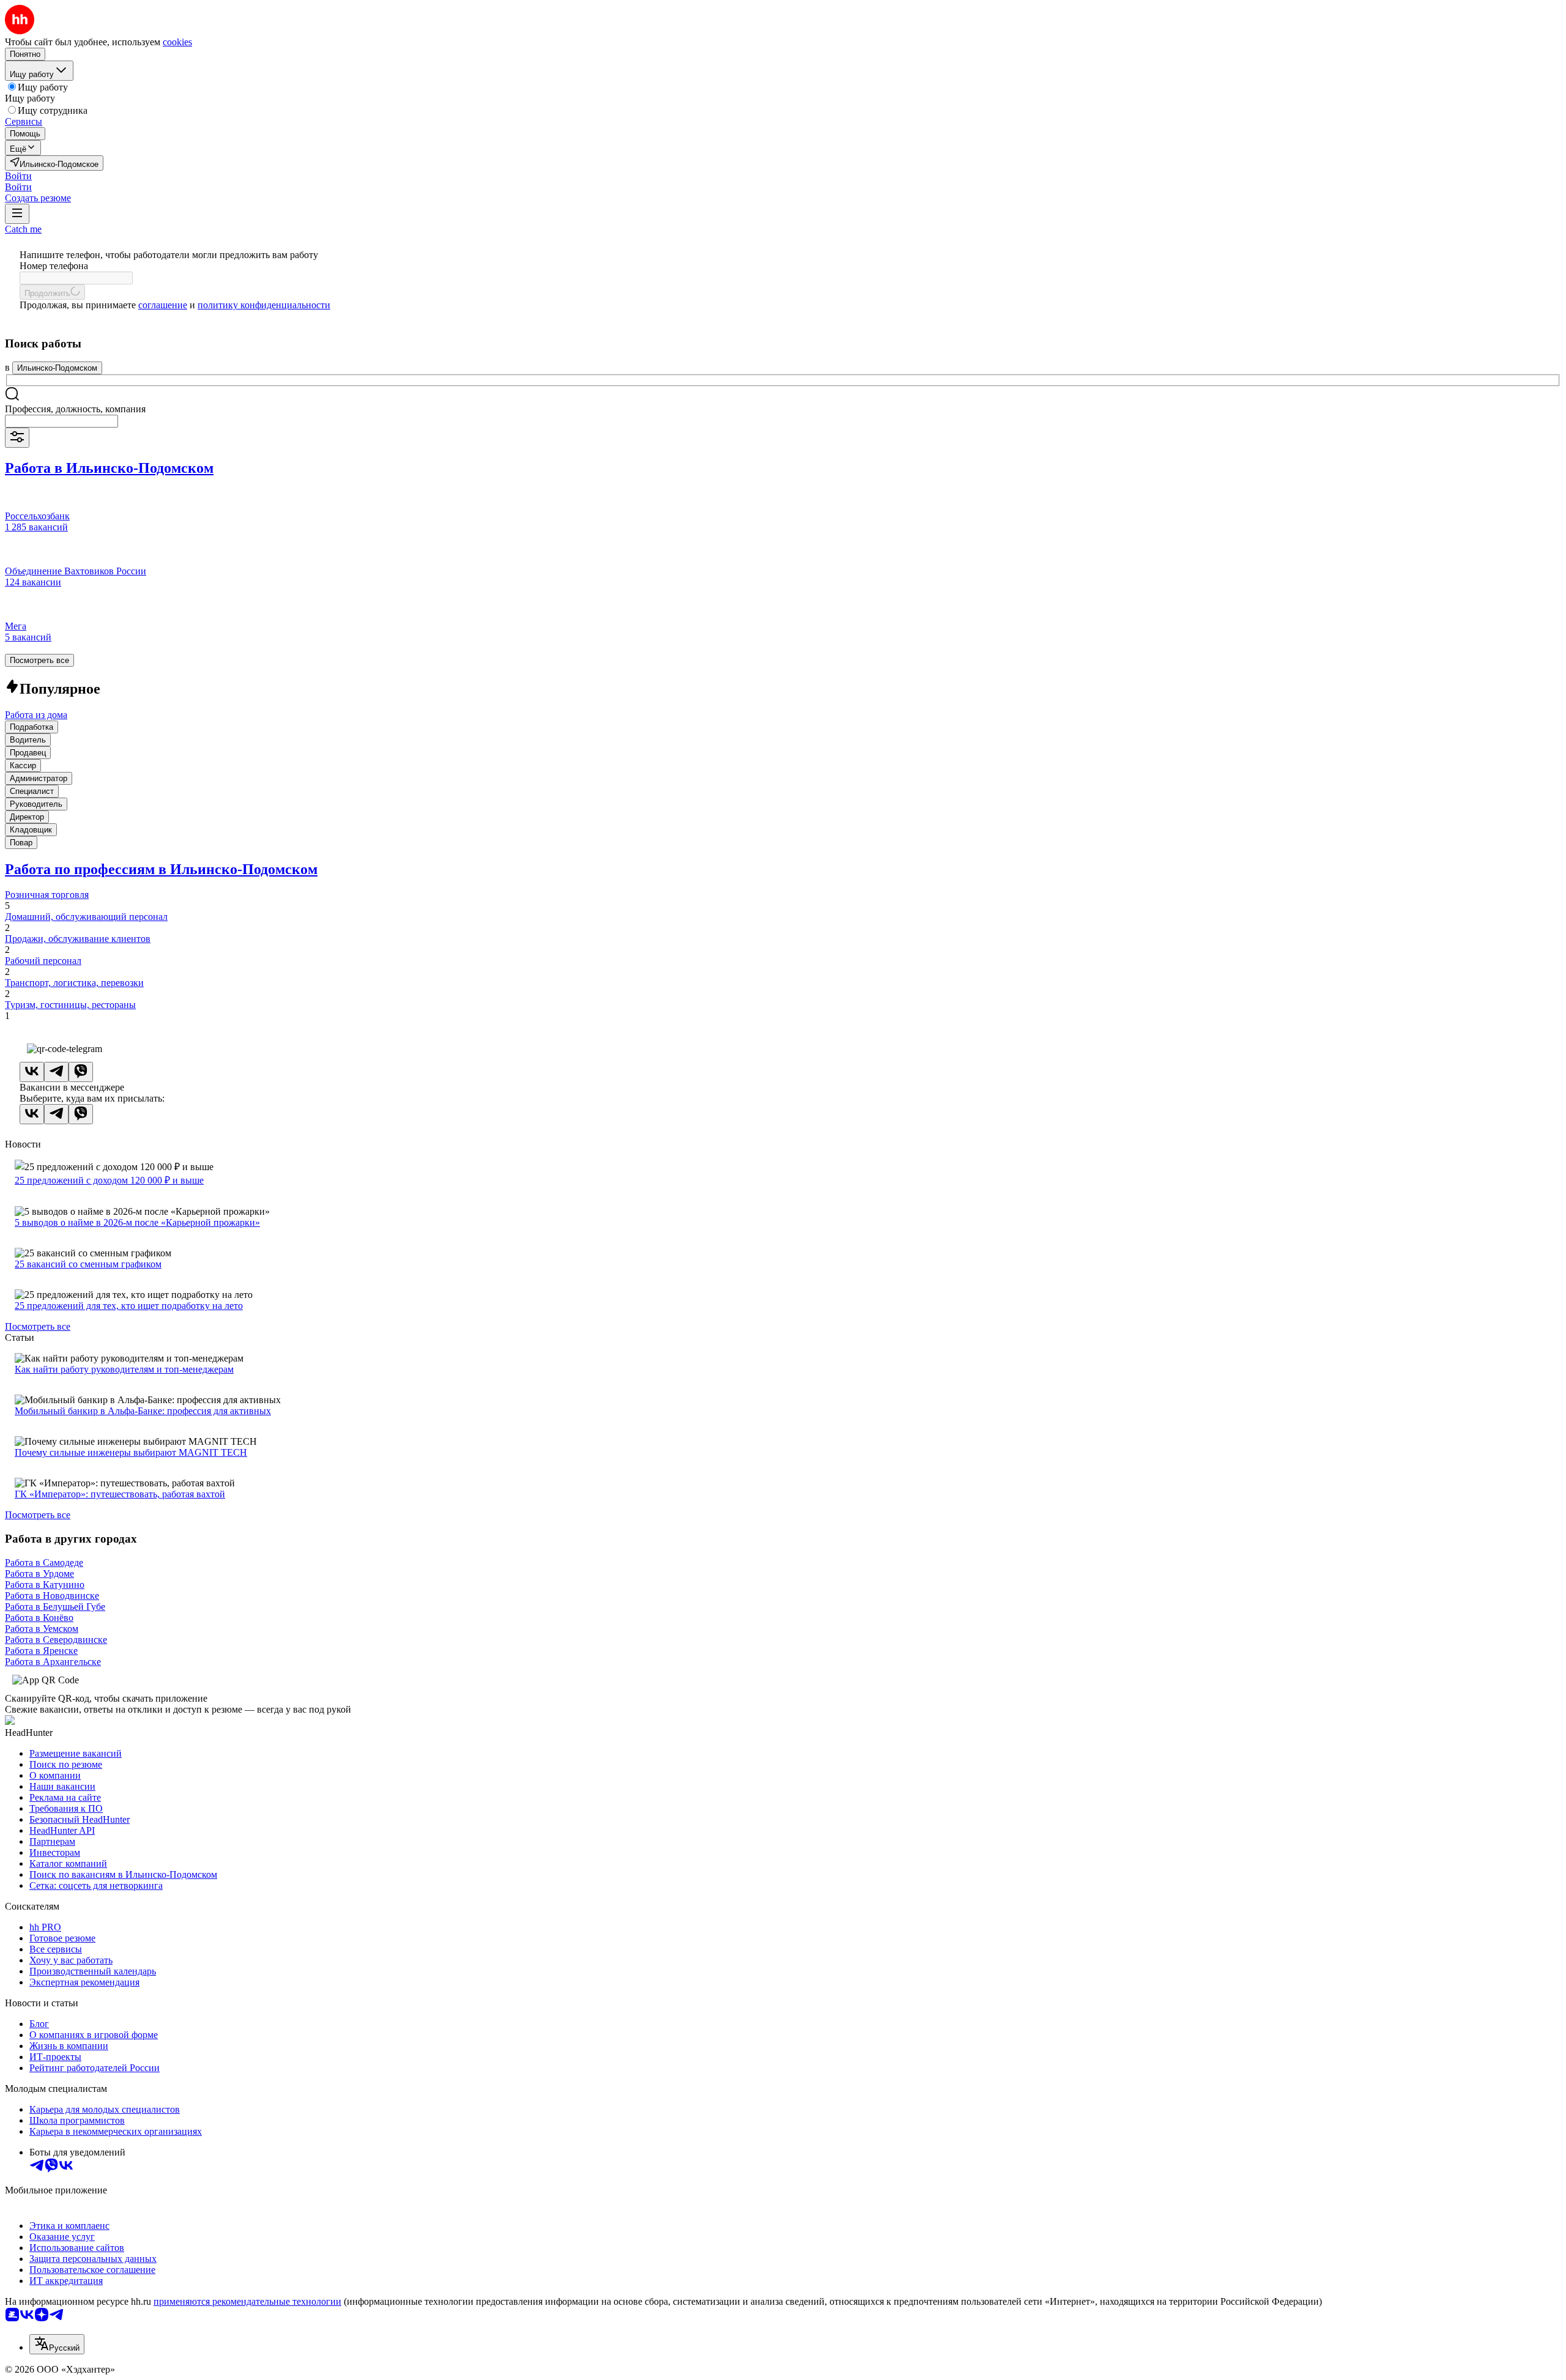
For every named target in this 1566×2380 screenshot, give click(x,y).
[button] (18, 176)
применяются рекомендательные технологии (247, 2301)
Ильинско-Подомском (57, 368)
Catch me (23, 229)
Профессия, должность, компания (75, 409)
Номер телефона (54, 266)
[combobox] (61, 421)
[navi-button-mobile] (17, 214)
